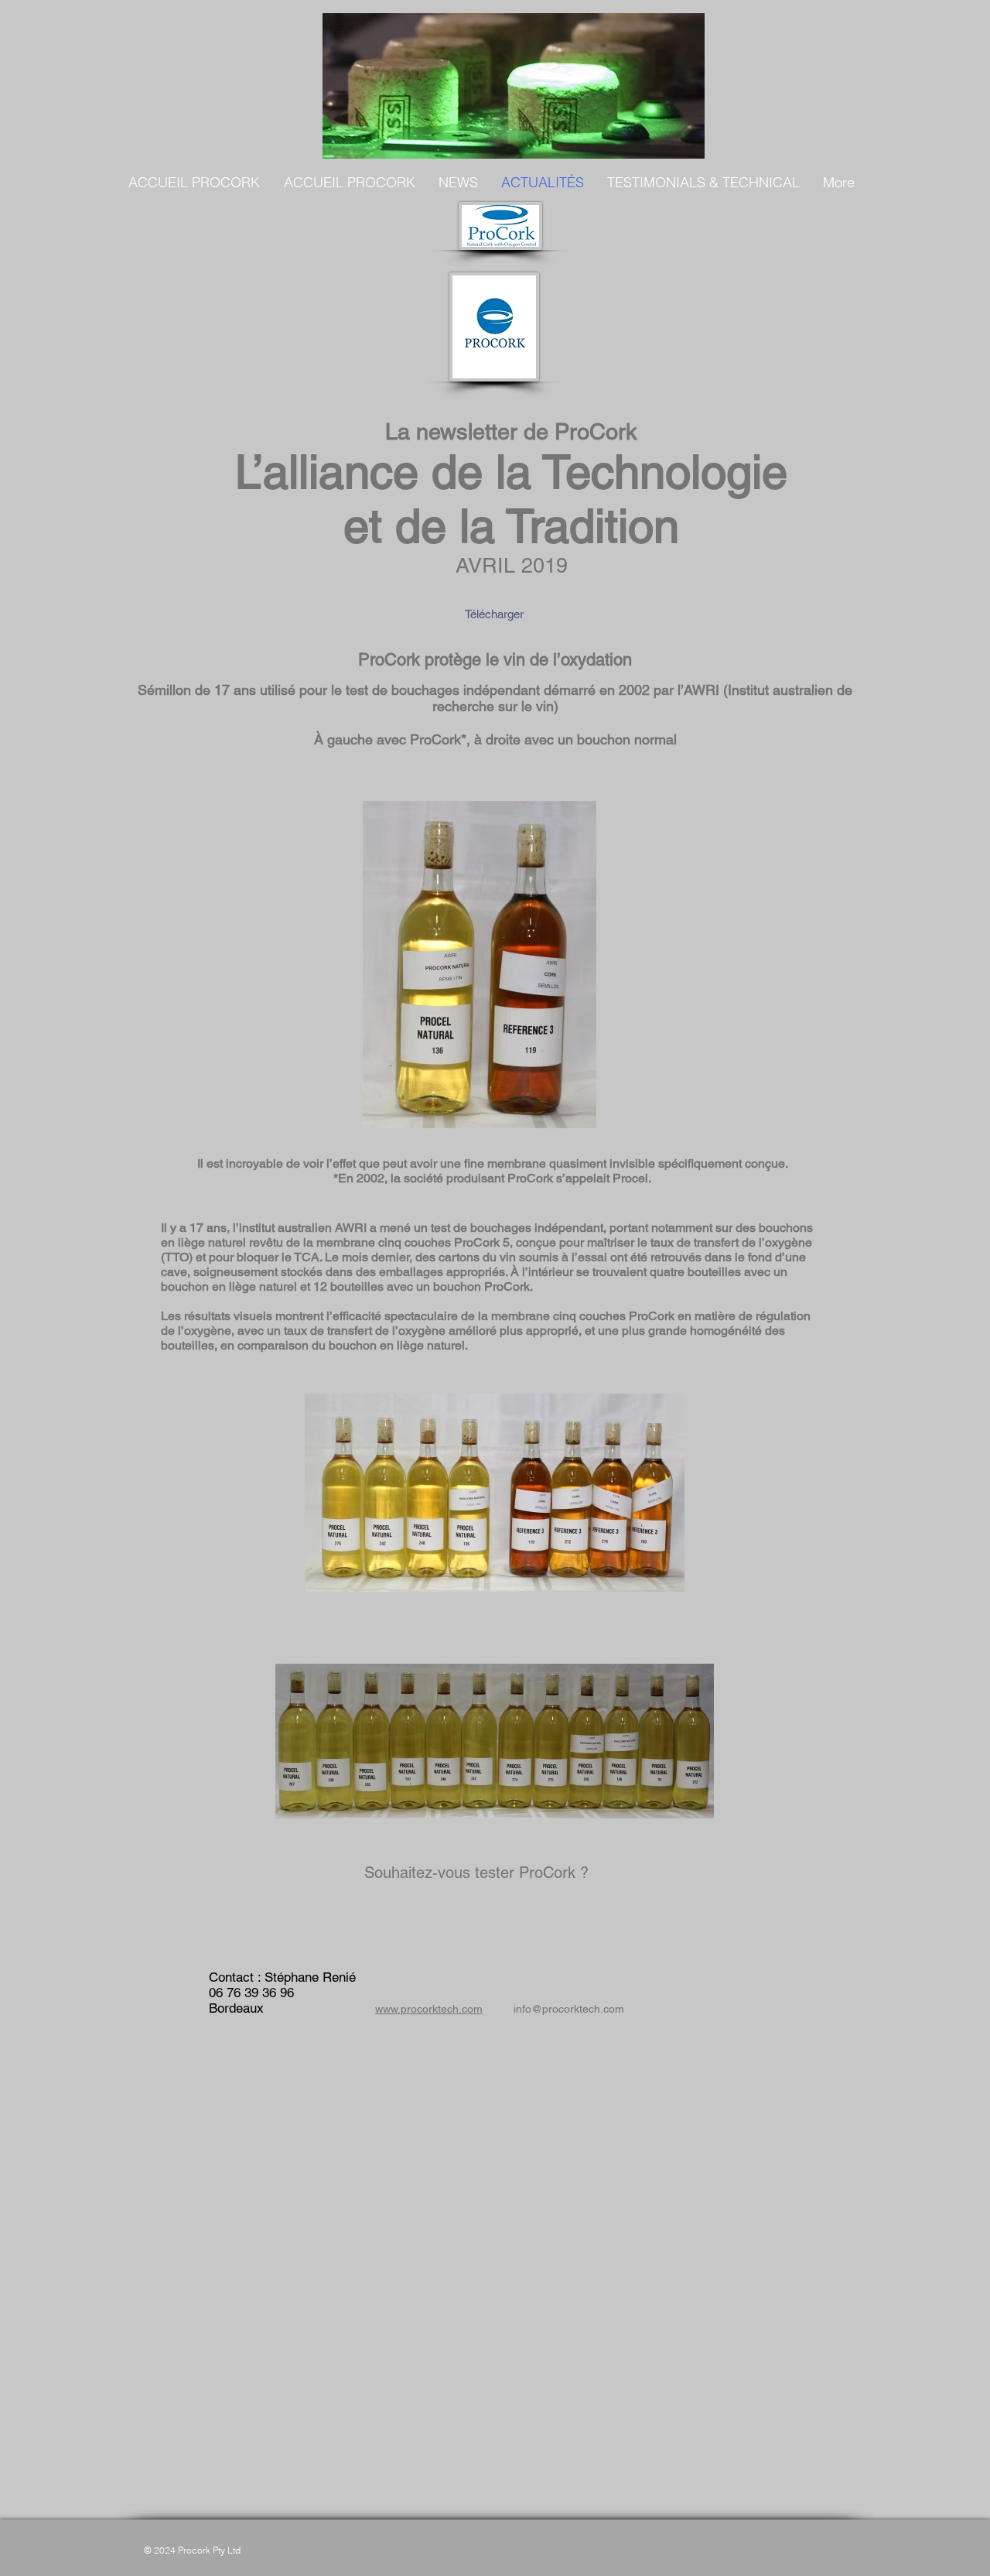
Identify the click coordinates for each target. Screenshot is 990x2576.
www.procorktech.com (429, 2009)
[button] (458, 183)
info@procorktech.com (569, 2009)
